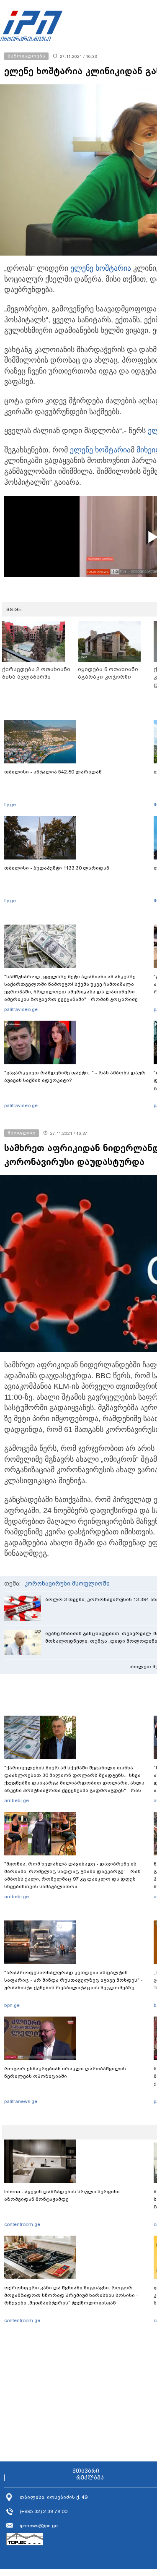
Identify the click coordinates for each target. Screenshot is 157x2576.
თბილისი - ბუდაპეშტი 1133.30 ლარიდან (57, 868)
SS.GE (14, 609)
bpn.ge (12, 2005)
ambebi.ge (17, 1800)
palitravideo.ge (21, 1009)
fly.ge (10, 805)
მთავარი (86, 2471)
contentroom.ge (22, 2224)
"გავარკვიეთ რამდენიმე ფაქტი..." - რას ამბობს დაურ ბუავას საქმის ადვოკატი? (75, 1076)
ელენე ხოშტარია (101, 268)
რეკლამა (90, 2478)
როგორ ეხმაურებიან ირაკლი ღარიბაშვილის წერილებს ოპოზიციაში (65, 2072)
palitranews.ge (21, 2101)
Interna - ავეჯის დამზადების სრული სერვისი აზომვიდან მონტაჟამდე (62, 2195)
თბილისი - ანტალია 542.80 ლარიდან (53, 772)
